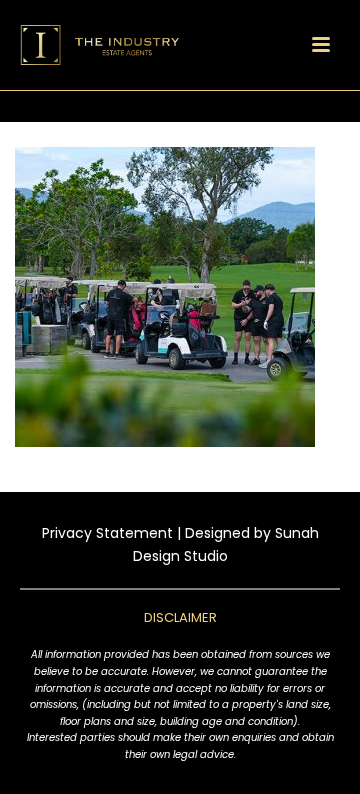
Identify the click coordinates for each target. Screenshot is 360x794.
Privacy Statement (107, 533)
